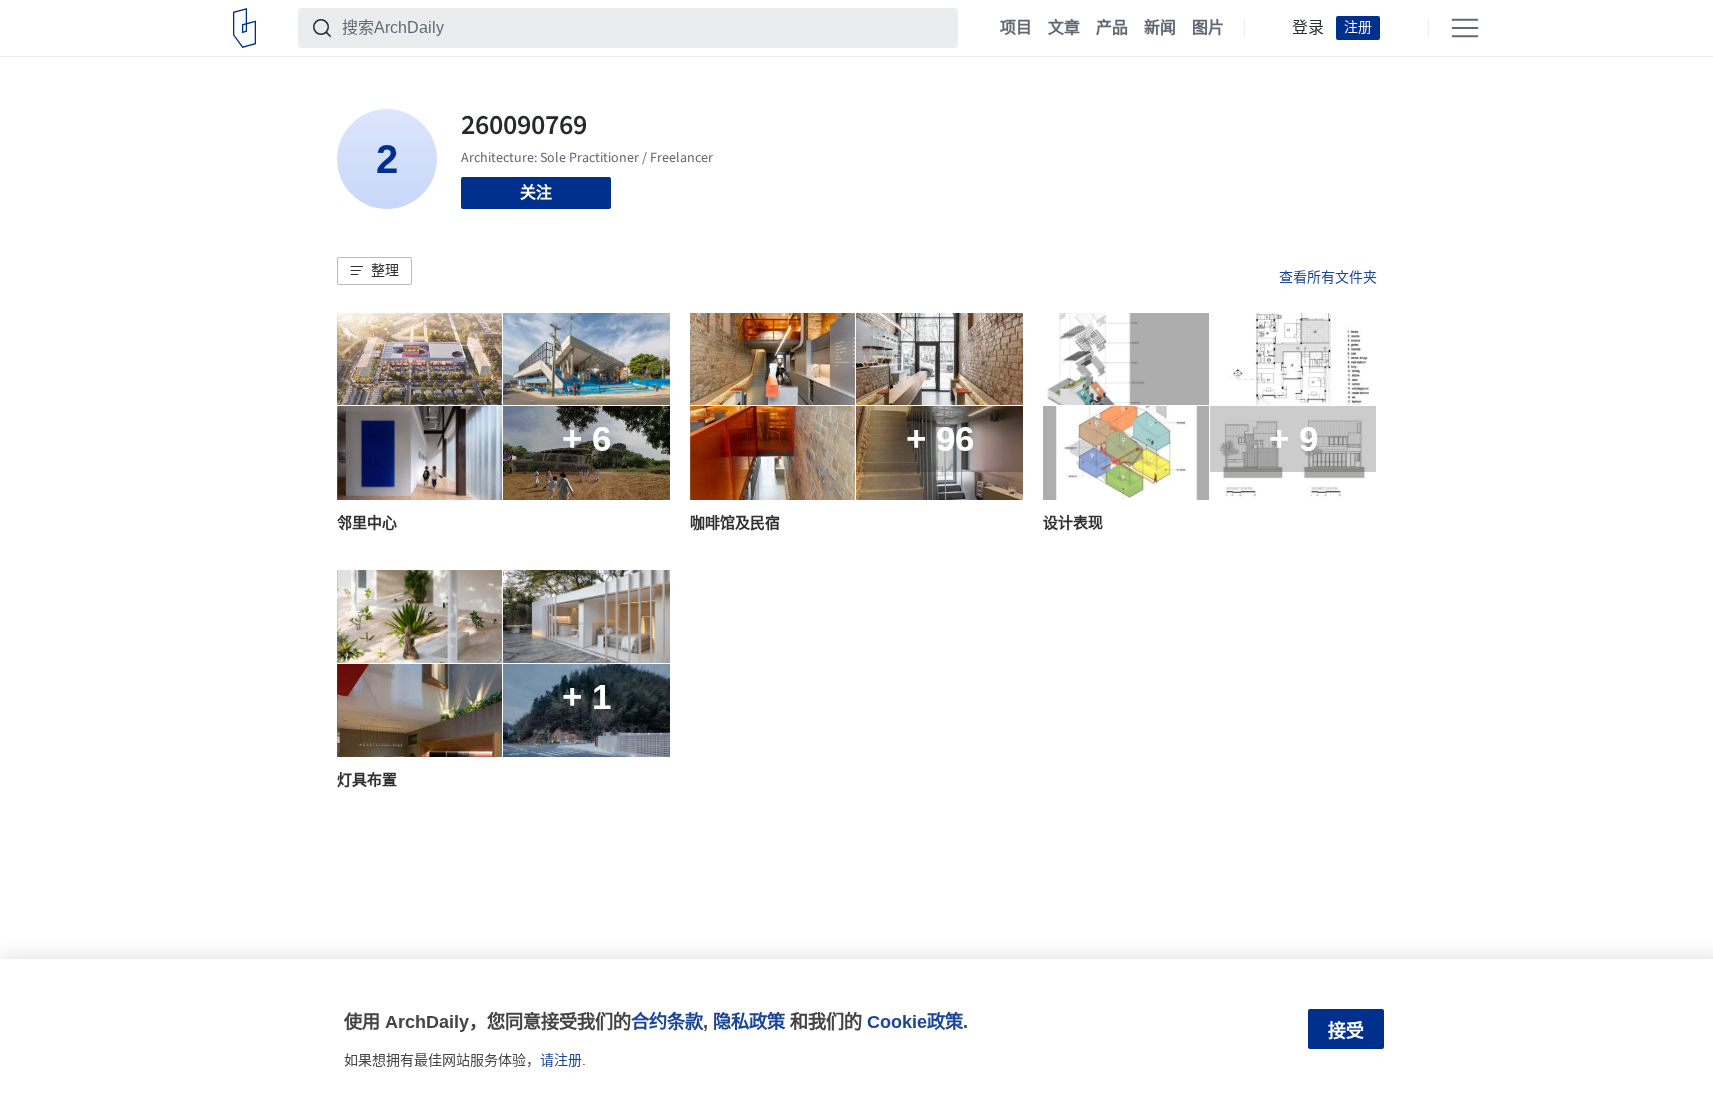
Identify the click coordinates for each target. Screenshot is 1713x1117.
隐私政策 (749, 1021)
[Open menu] (1465, 28)
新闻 (1160, 28)
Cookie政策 (915, 1021)
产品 (1112, 28)
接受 (1346, 1031)
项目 (1016, 28)
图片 (1208, 28)
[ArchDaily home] (244, 28)
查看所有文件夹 (1328, 277)
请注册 (561, 1060)
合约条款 (667, 1021)
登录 (1308, 28)
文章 (1064, 28)
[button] (374, 271)
